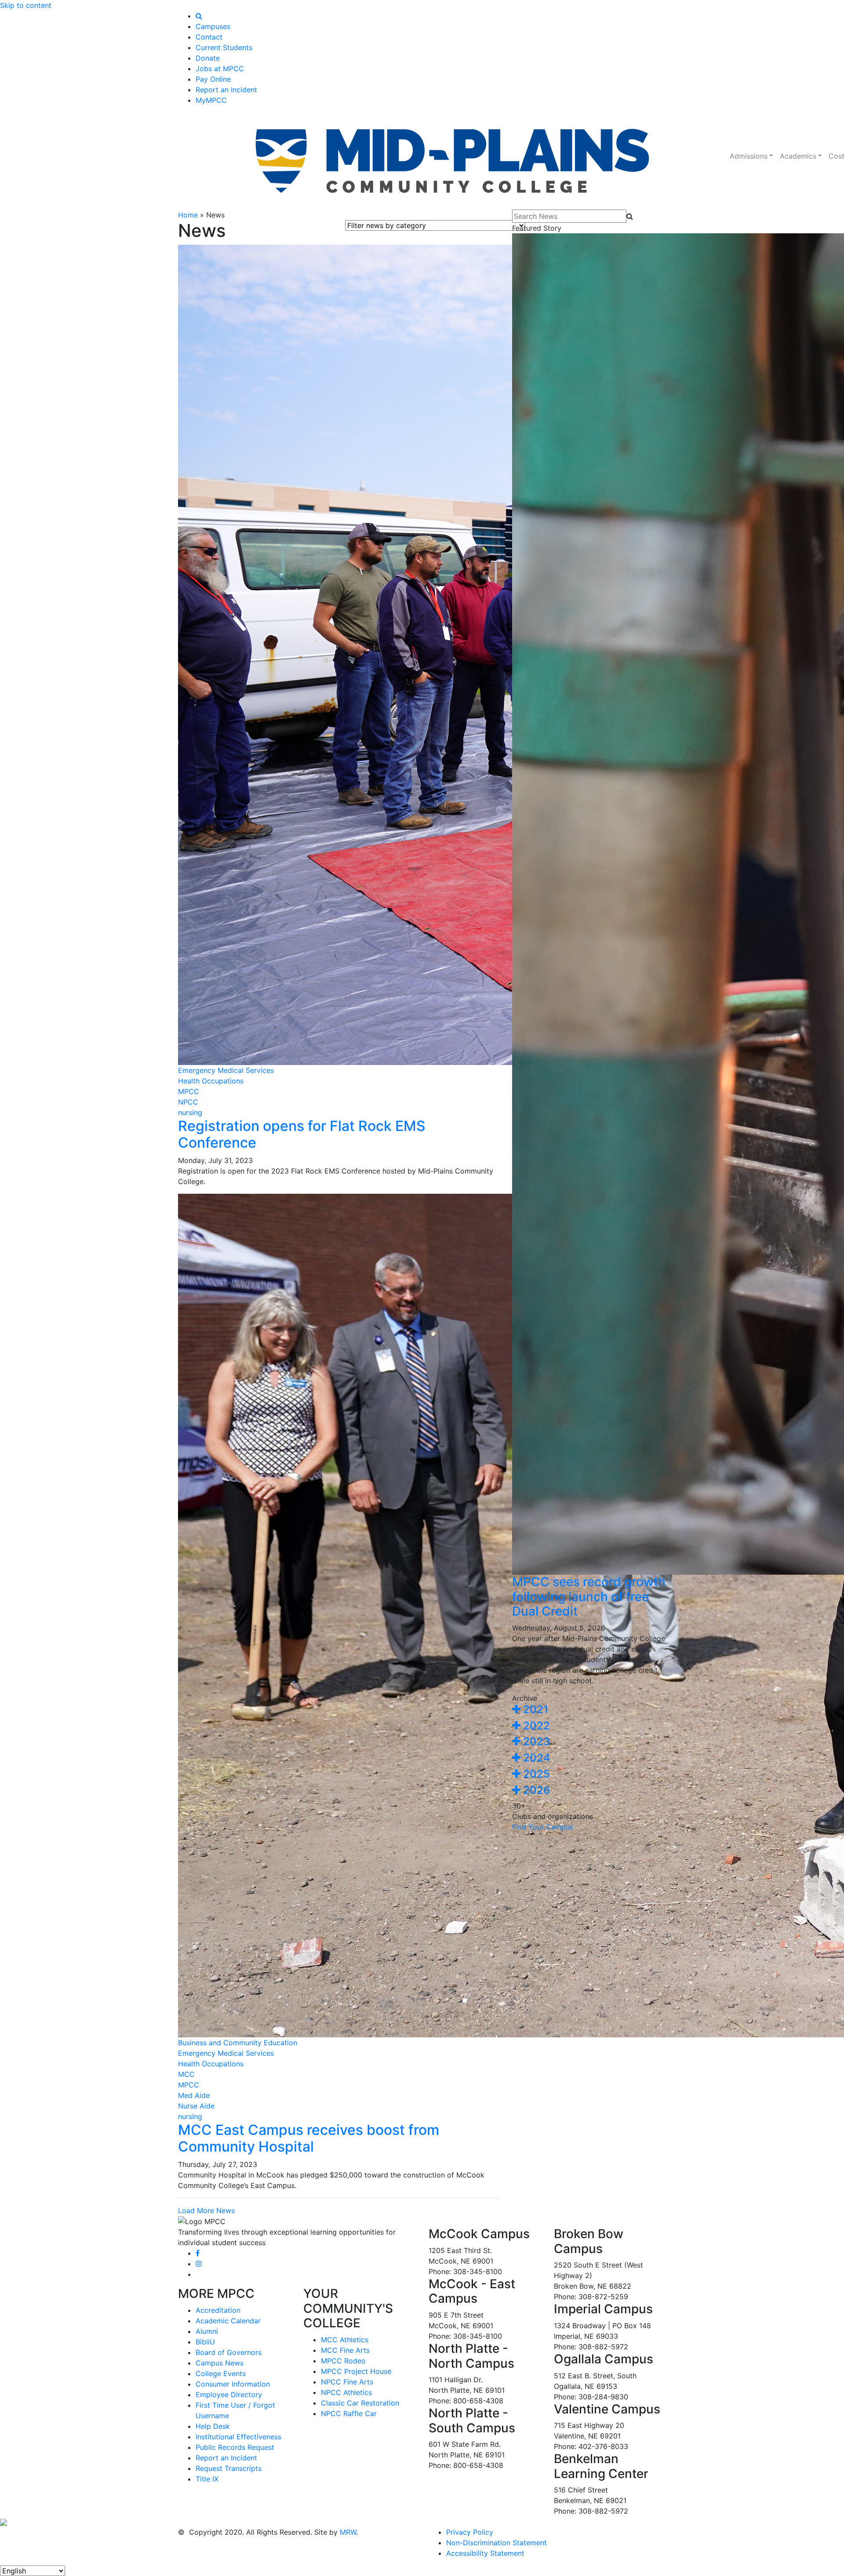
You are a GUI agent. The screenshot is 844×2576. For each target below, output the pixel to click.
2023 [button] (535, 1741)
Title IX (207, 2479)
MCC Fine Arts (345, 2350)
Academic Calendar (228, 2321)
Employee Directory (229, 2395)
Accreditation (218, 2310)
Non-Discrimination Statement (497, 2543)
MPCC (189, 1091)
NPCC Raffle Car (349, 2413)
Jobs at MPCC (220, 69)
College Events (221, 2373)
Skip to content (26, 5)
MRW (348, 2532)
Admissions (749, 156)
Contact (209, 37)
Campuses (213, 26)
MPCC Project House (356, 2371)
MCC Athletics (345, 2340)
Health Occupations (211, 1081)
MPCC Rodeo (343, 2361)
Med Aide (194, 2095)
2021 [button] (534, 1709)
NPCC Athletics (346, 2392)
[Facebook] (198, 2253)
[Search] (199, 16)
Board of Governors (229, 2352)
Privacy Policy (470, 2532)
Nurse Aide (196, 2106)
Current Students (224, 47)
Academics (798, 156)
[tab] (589, 1710)
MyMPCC (211, 100)
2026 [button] (535, 1790)
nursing (190, 1112)
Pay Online (213, 79)
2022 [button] (535, 1726)
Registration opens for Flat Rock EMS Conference (302, 1134)
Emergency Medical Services (226, 1070)
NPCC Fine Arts (347, 2382)
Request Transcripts (229, 2468)
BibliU (205, 2342)
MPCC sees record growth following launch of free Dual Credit (589, 1596)
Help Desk (213, 2426)
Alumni (207, 2331)
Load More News (206, 2210)
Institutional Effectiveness (238, 2437)
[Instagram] (199, 2264)
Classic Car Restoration (360, 2403)
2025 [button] (535, 1774)
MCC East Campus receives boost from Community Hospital (309, 2138)
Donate (208, 58)
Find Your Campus (543, 1827)
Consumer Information (233, 2384)
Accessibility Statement (485, 2553)
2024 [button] (535, 1758)
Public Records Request (235, 2447)
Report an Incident (226, 90)
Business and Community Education (238, 2043)
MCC (186, 2074)
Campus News (220, 2363)
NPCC (188, 1102)
